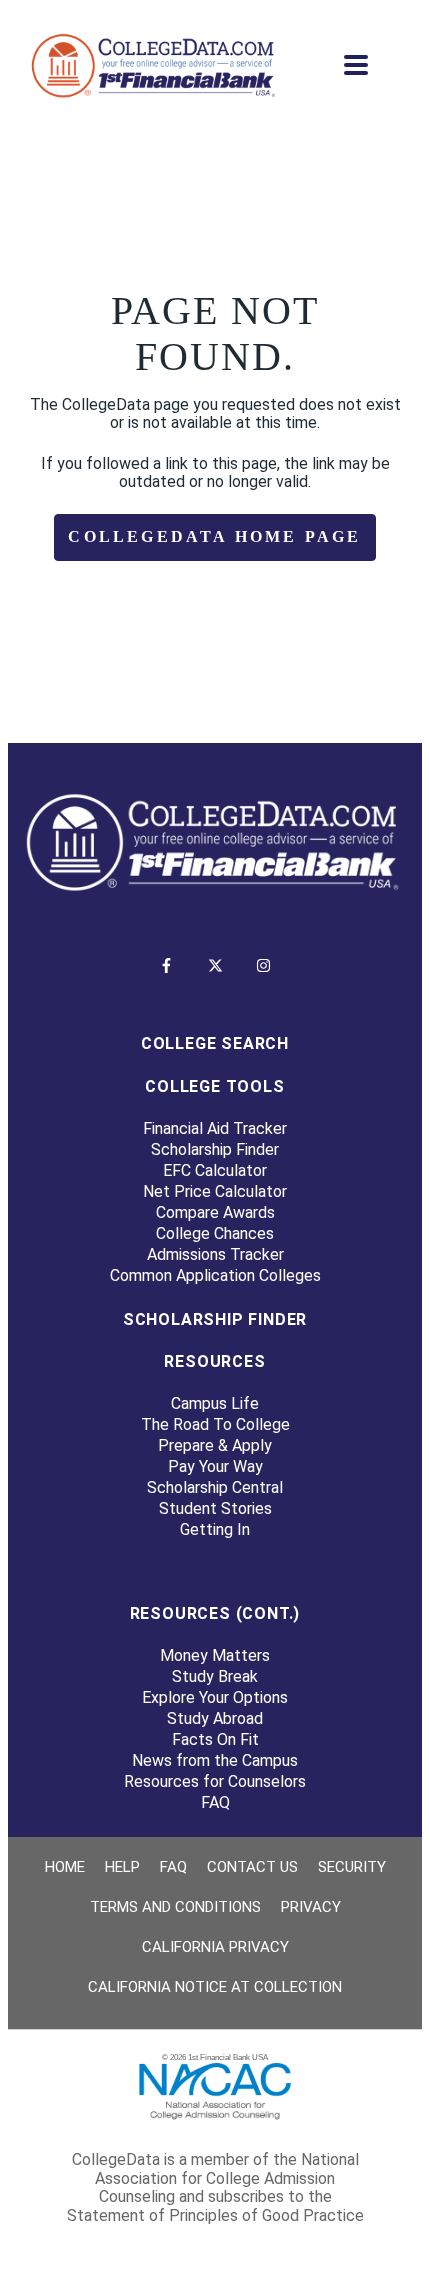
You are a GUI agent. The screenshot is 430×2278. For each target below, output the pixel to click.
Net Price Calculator (215, 1191)
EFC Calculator (215, 1170)
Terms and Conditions (175, 1907)
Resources (214, 1361)
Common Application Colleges (215, 1275)
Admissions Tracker (215, 1254)
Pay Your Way (215, 1466)
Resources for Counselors (215, 1781)
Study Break (215, 1676)
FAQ (215, 1802)
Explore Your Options (215, 1697)
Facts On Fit (215, 1739)
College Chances (215, 1233)
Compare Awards (215, 1212)
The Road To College (215, 1424)
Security (352, 1867)
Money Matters (215, 1655)
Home (65, 1867)
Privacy (311, 1907)
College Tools (214, 1086)
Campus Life (215, 1403)
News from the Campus (215, 1760)
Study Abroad (215, 1718)
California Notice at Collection (215, 1987)
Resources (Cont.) (215, 1613)
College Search (215, 1043)
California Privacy (215, 1947)
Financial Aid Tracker (215, 1128)
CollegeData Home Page (214, 536)
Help (122, 1867)
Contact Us (252, 1867)
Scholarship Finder (215, 1149)
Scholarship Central (215, 1487)
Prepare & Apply (215, 1445)
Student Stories (215, 1508)
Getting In (215, 1529)
